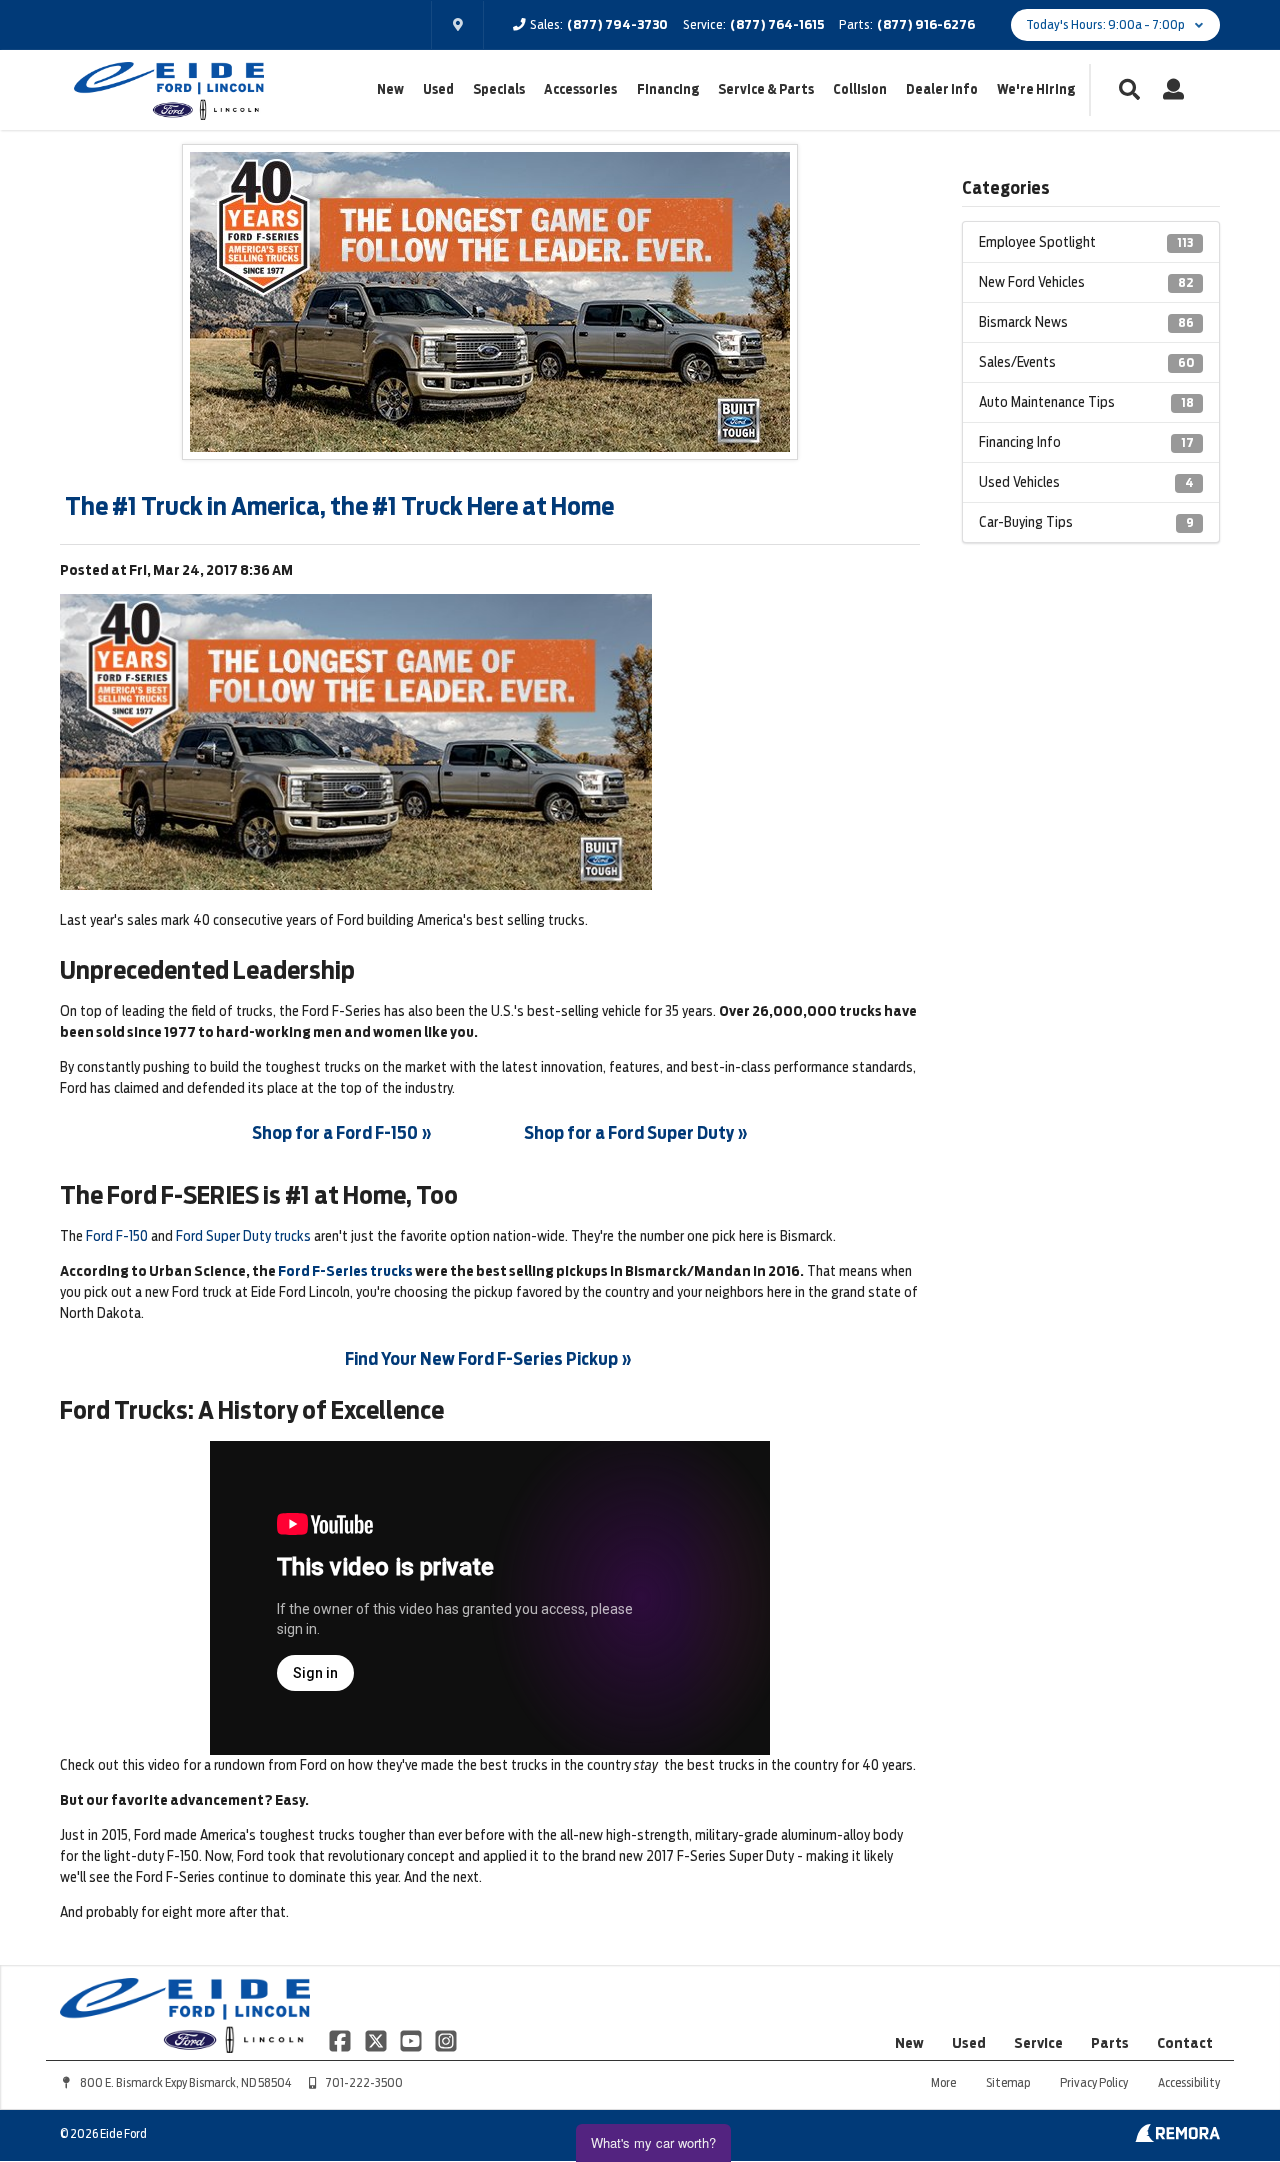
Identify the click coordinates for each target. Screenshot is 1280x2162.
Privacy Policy (1094, 2082)
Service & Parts (766, 89)
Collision (860, 89)
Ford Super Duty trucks (243, 1236)
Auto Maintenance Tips (1086, 402)
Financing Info (1086, 442)
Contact (1185, 2043)
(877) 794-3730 (617, 24)
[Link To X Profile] (376, 2040)
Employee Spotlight (1086, 242)
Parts (1110, 2043)
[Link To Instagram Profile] (446, 2040)
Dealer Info (942, 89)
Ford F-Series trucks (345, 1271)
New (390, 89)
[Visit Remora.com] (1177, 2137)
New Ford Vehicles (1086, 282)
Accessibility (1189, 2082)
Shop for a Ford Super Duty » (636, 1133)
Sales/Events (1086, 362)
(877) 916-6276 (926, 24)
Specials (499, 89)
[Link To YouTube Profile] (412, 2040)
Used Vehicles (1086, 482)
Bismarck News (1086, 322)
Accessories (580, 89)
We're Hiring (1036, 89)
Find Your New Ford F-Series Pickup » (488, 1359)
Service (1038, 2043)
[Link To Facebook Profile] (341, 2040)
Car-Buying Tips (1086, 522)
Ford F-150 (117, 1236)
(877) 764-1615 (777, 24)
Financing (668, 89)
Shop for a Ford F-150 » (342, 1133)
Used (438, 89)
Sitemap (1008, 2082)
